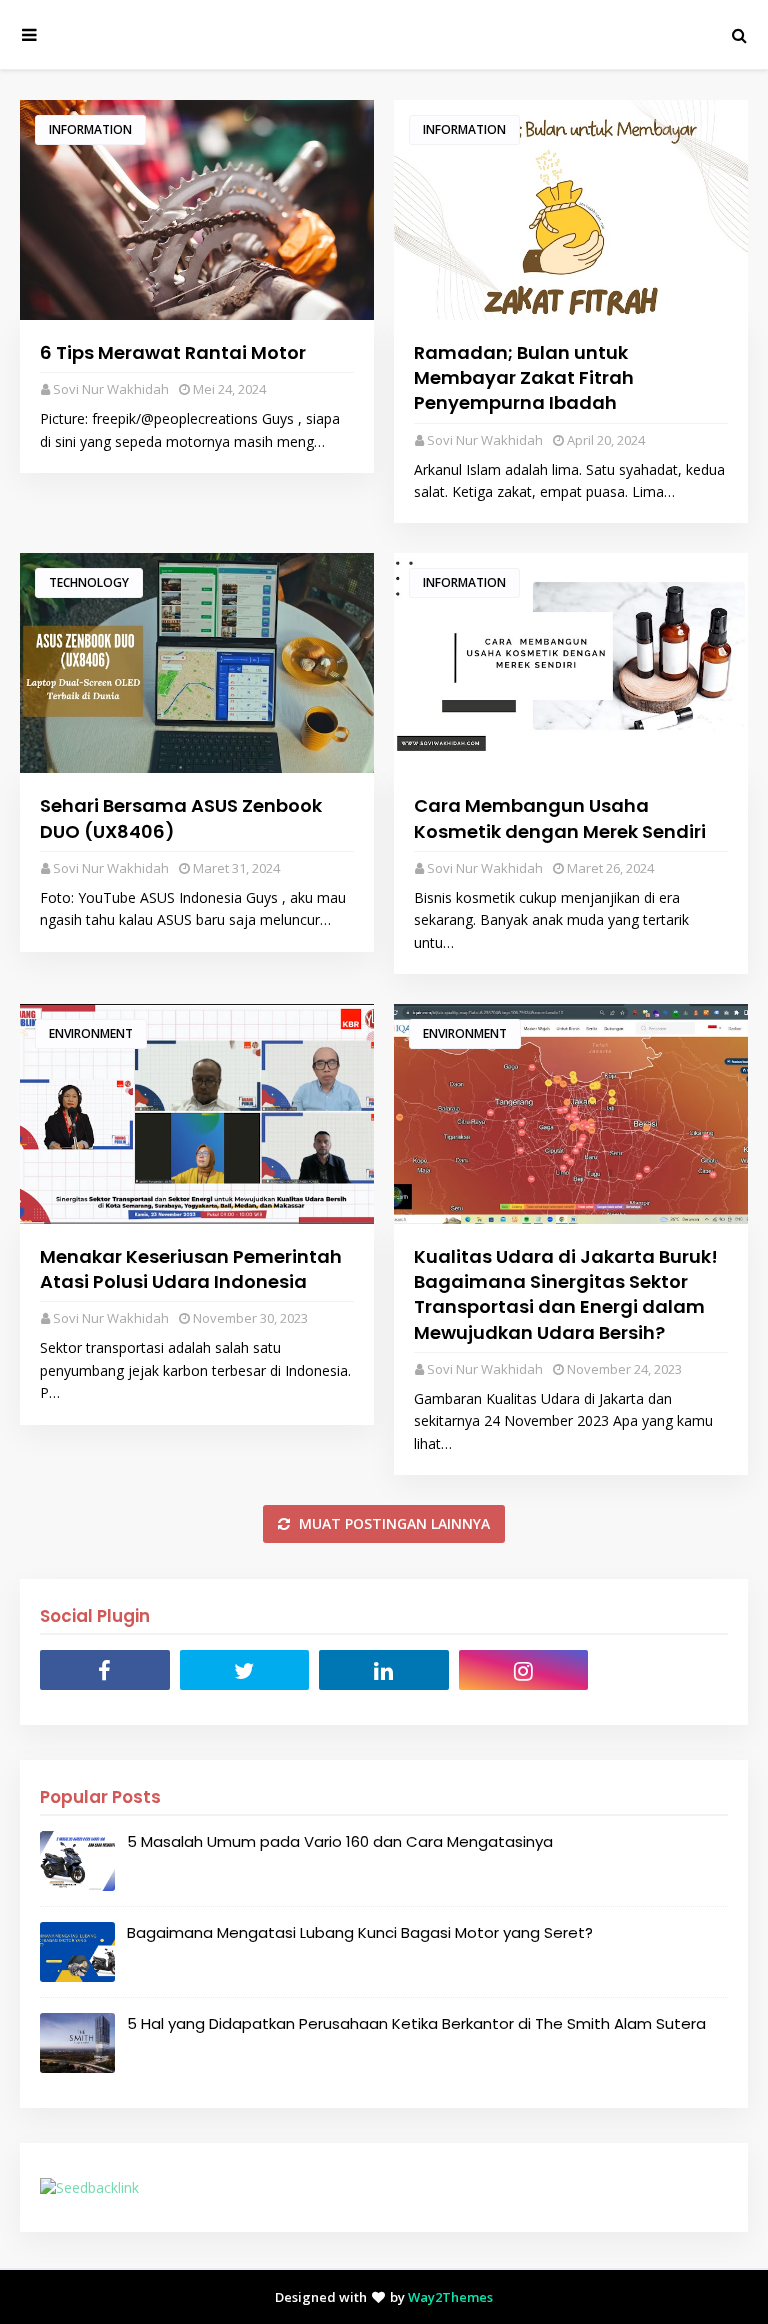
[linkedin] (384, 1670)
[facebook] (105, 1670)
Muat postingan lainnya (392, 1523)
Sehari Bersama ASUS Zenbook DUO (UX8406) (181, 818)
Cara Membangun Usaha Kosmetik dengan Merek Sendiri (560, 818)
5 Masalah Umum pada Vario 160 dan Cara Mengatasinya (340, 1841)
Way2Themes (450, 2297)
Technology (89, 582)
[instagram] (524, 1670)
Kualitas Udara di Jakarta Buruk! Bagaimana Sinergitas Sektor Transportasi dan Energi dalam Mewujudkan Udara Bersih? (566, 1294)
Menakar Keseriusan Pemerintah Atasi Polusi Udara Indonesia (191, 1269)
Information (90, 129)
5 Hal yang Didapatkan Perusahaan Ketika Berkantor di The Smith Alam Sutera (416, 2023)
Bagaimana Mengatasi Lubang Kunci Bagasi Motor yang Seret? (360, 1932)
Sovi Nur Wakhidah (111, 389)
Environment (91, 1033)
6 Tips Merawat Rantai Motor (173, 352)
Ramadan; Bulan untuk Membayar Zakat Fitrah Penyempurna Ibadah (524, 377)
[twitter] (245, 1670)
